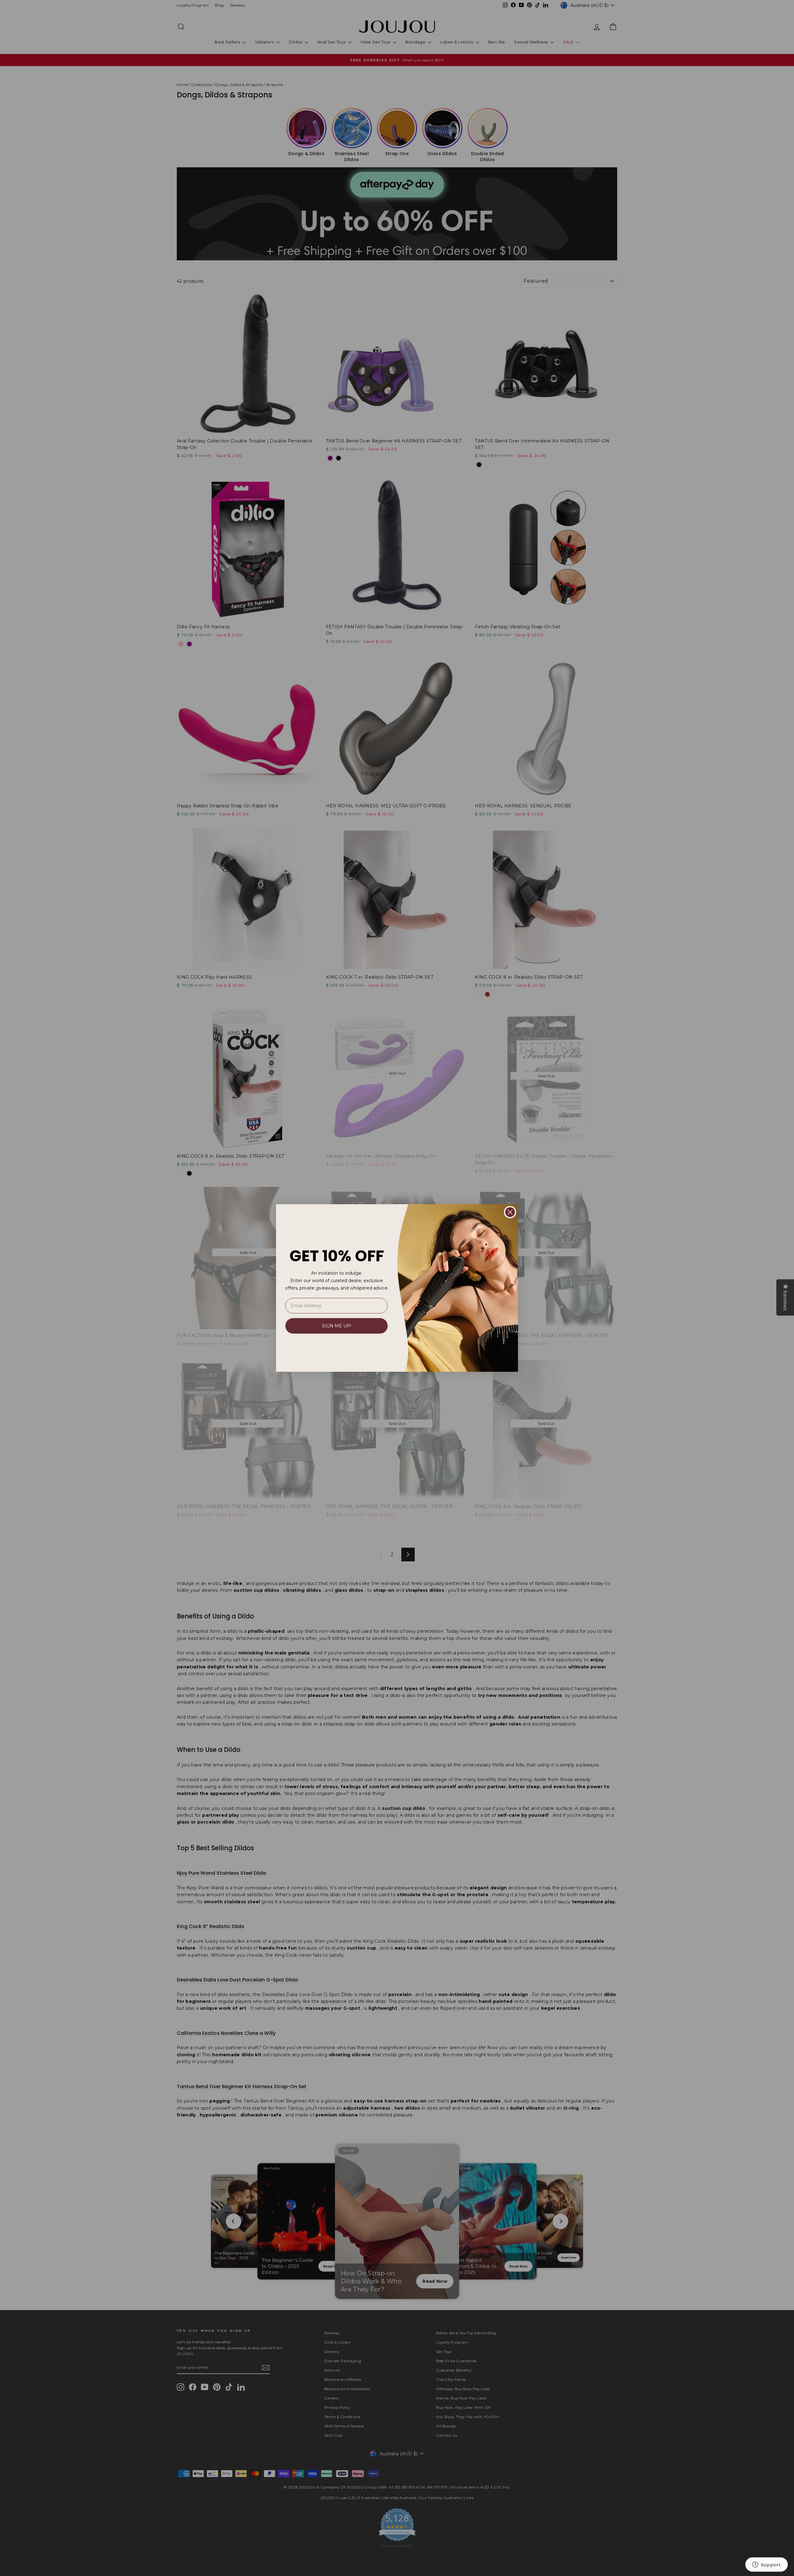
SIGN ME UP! (337, 1326)
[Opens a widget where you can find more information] (766, 2565)
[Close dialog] (510, 1212)
